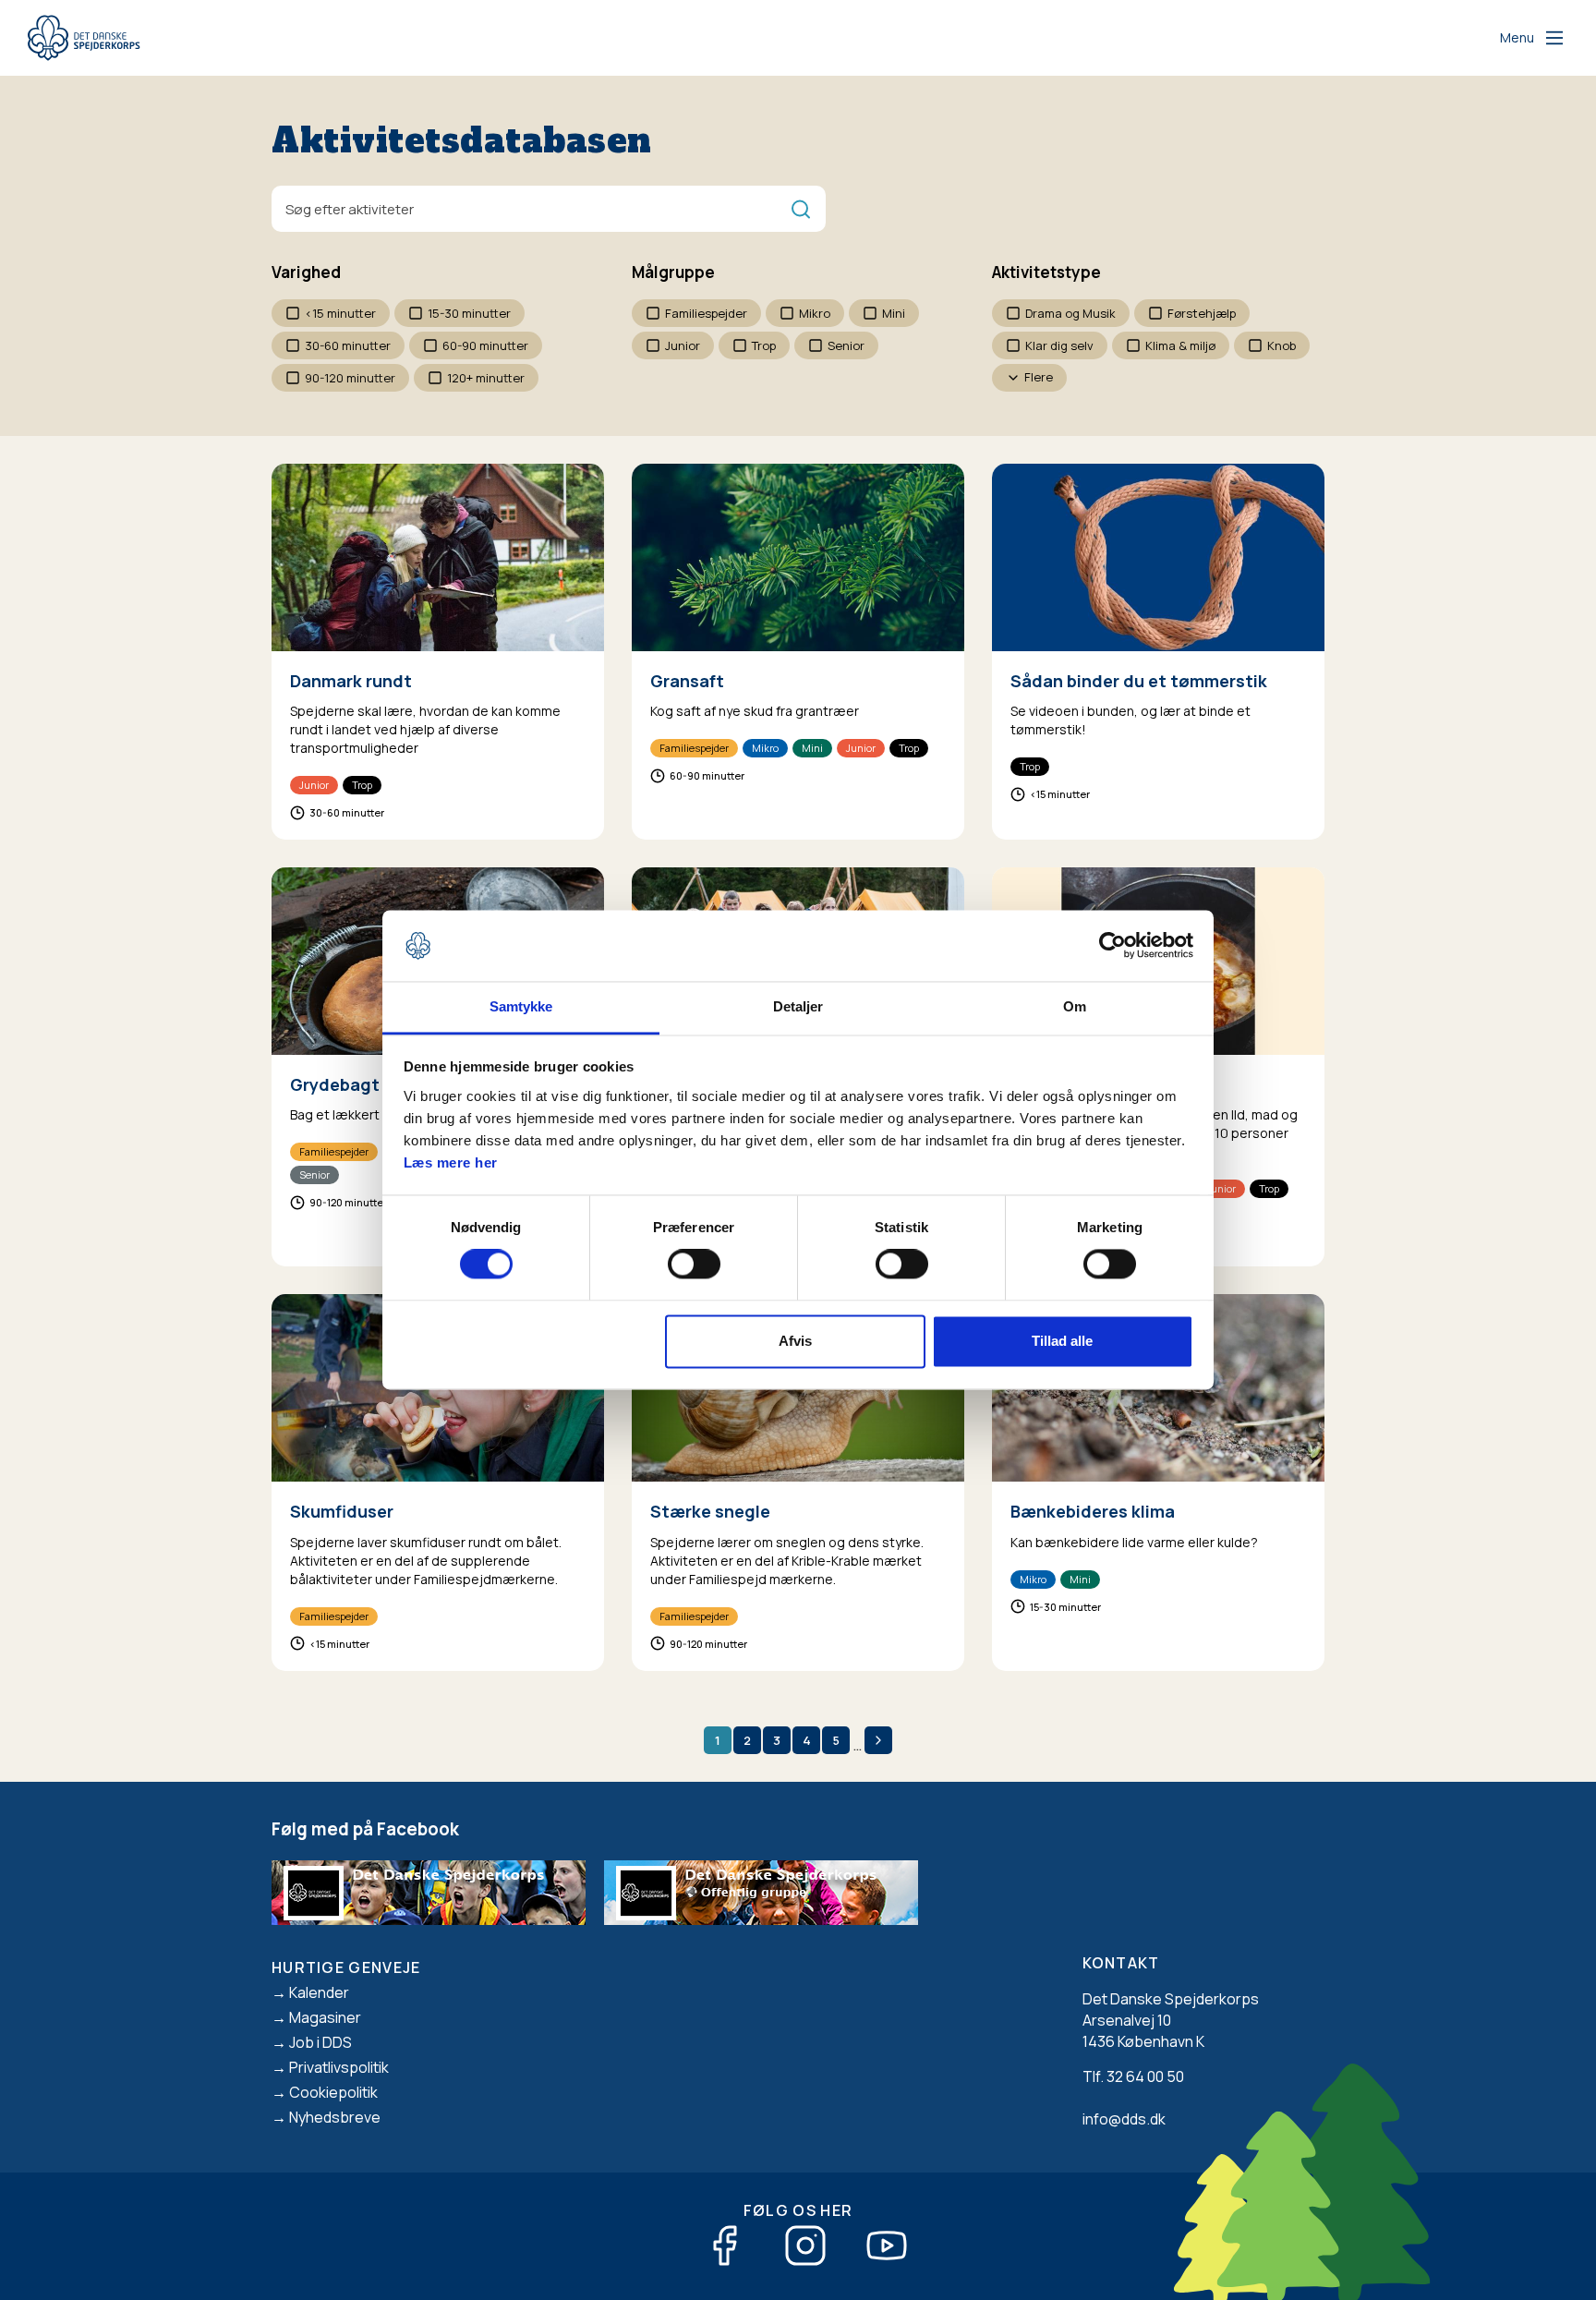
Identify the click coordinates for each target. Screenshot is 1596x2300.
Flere (1039, 377)
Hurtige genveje (346, 1967)
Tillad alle (1062, 1341)
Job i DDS (320, 2042)
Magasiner (325, 2017)
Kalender (319, 1992)
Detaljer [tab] (798, 1006)
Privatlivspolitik (339, 2067)
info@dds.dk (1124, 2119)
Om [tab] (1075, 1006)
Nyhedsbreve (335, 2117)
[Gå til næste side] (878, 1740)
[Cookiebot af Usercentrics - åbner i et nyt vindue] (1112, 946)
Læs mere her (451, 1162)
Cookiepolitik (333, 2092)
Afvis (795, 1341)
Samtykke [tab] (521, 1006)
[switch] (694, 1265)
